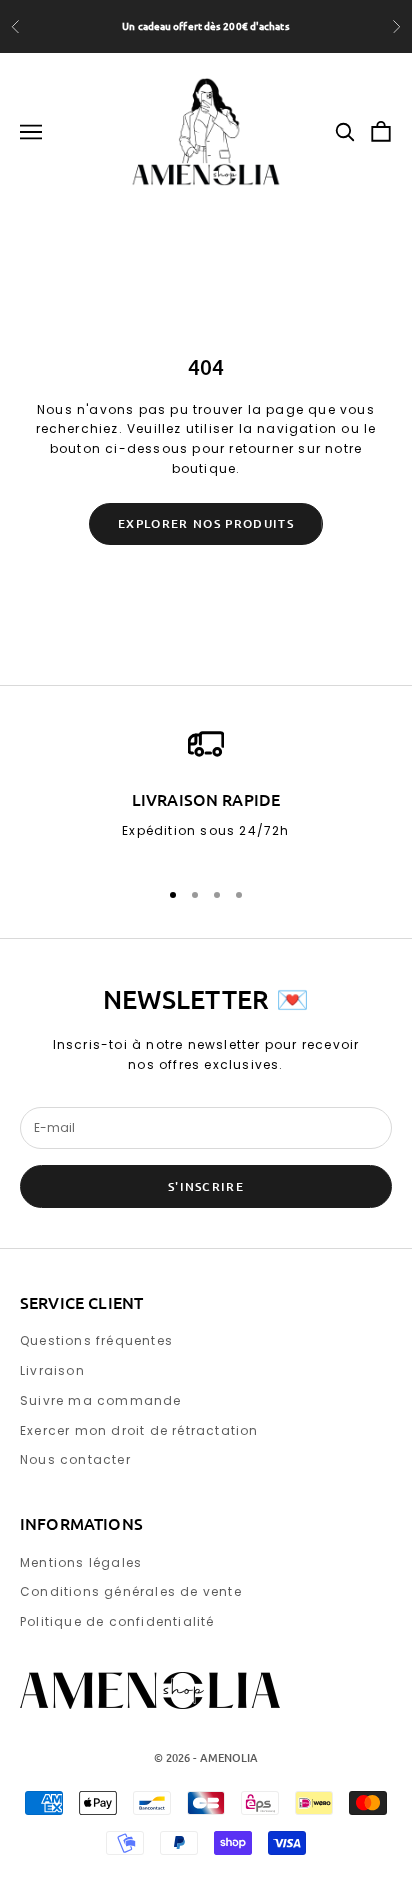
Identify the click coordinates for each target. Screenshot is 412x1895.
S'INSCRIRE (206, 1186)
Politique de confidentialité (117, 1621)
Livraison (52, 1370)
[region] (206, 793)
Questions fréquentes (96, 1340)
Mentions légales (81, 1562)
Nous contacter (75, 1459)
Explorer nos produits (206, 523)
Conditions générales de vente (131, 1591)
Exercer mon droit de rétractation (139, 1430)
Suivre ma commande (101, 1400)
